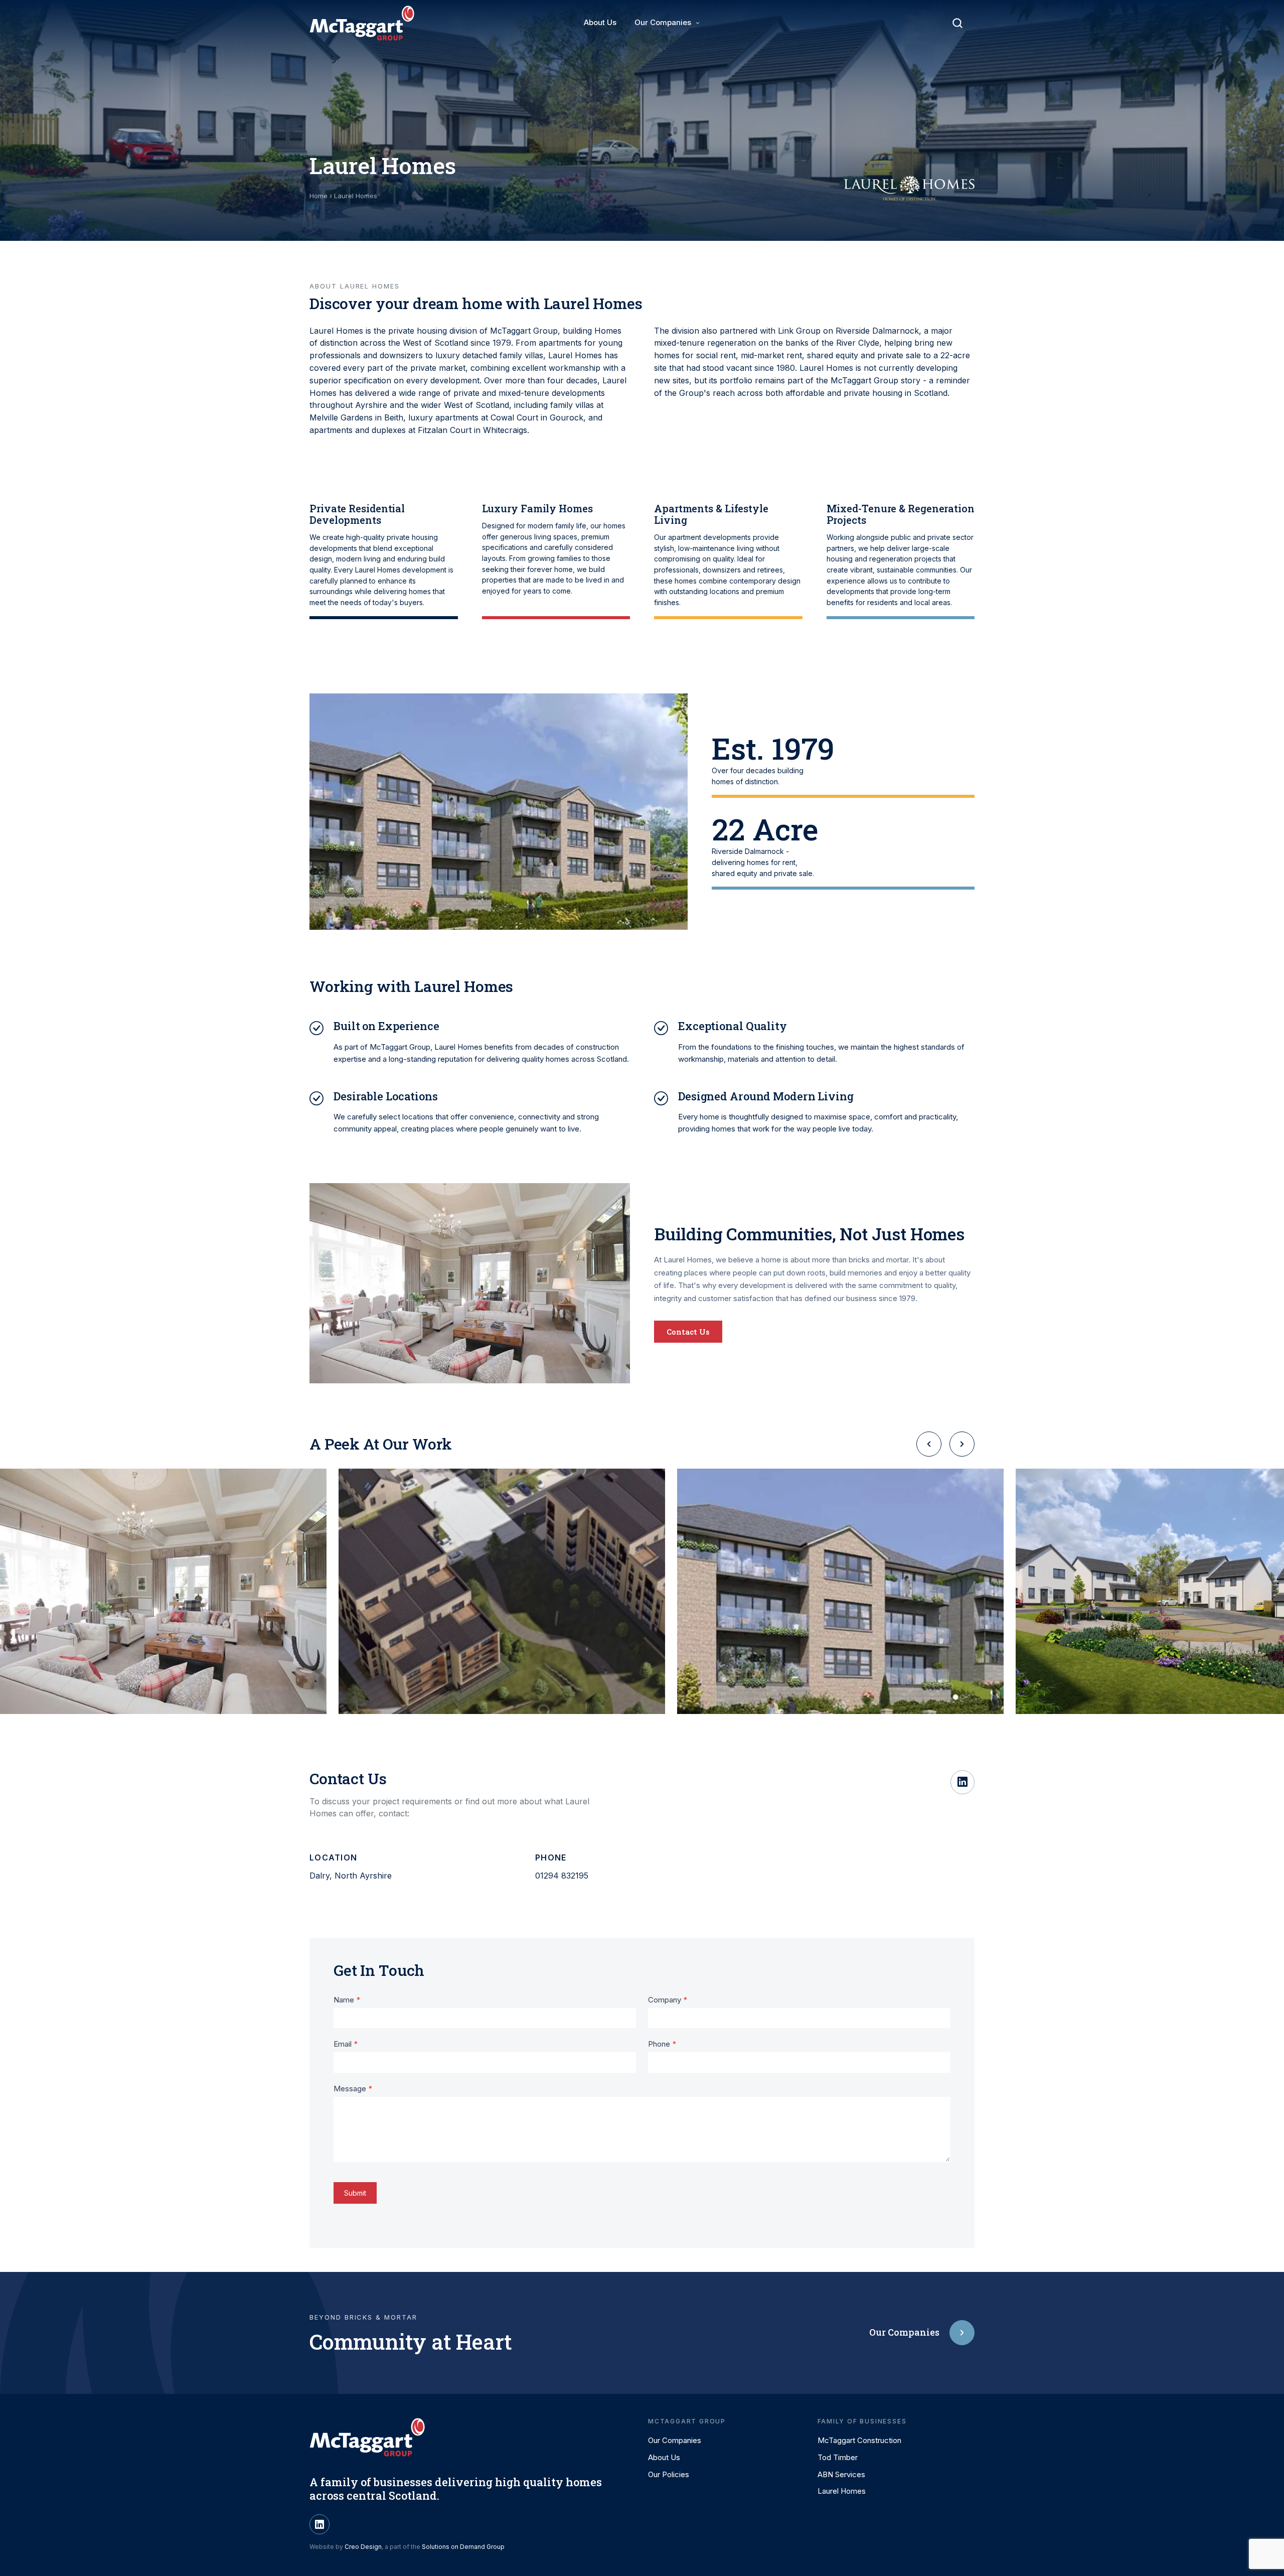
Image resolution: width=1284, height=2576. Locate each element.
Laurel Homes (842, 2491)
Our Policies (669, 2474)
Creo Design (363, 2547)
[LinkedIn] (962, 1782)
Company (668, 2000)
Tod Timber (838, 2457)
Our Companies (663, 22)
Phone (662, 2044)
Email (346, 2044)
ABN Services (841, 2474)
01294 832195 (562, 1876)
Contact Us (688, 1332)
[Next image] (962, 1444)
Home (318, 196)
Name (347, 2000)
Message (353, 2089)
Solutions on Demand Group (463, 2547)
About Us (600, 22)
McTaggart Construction (859, 2440)
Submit (355, 2193)
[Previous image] (929, 1444)
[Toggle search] (957, 23)
